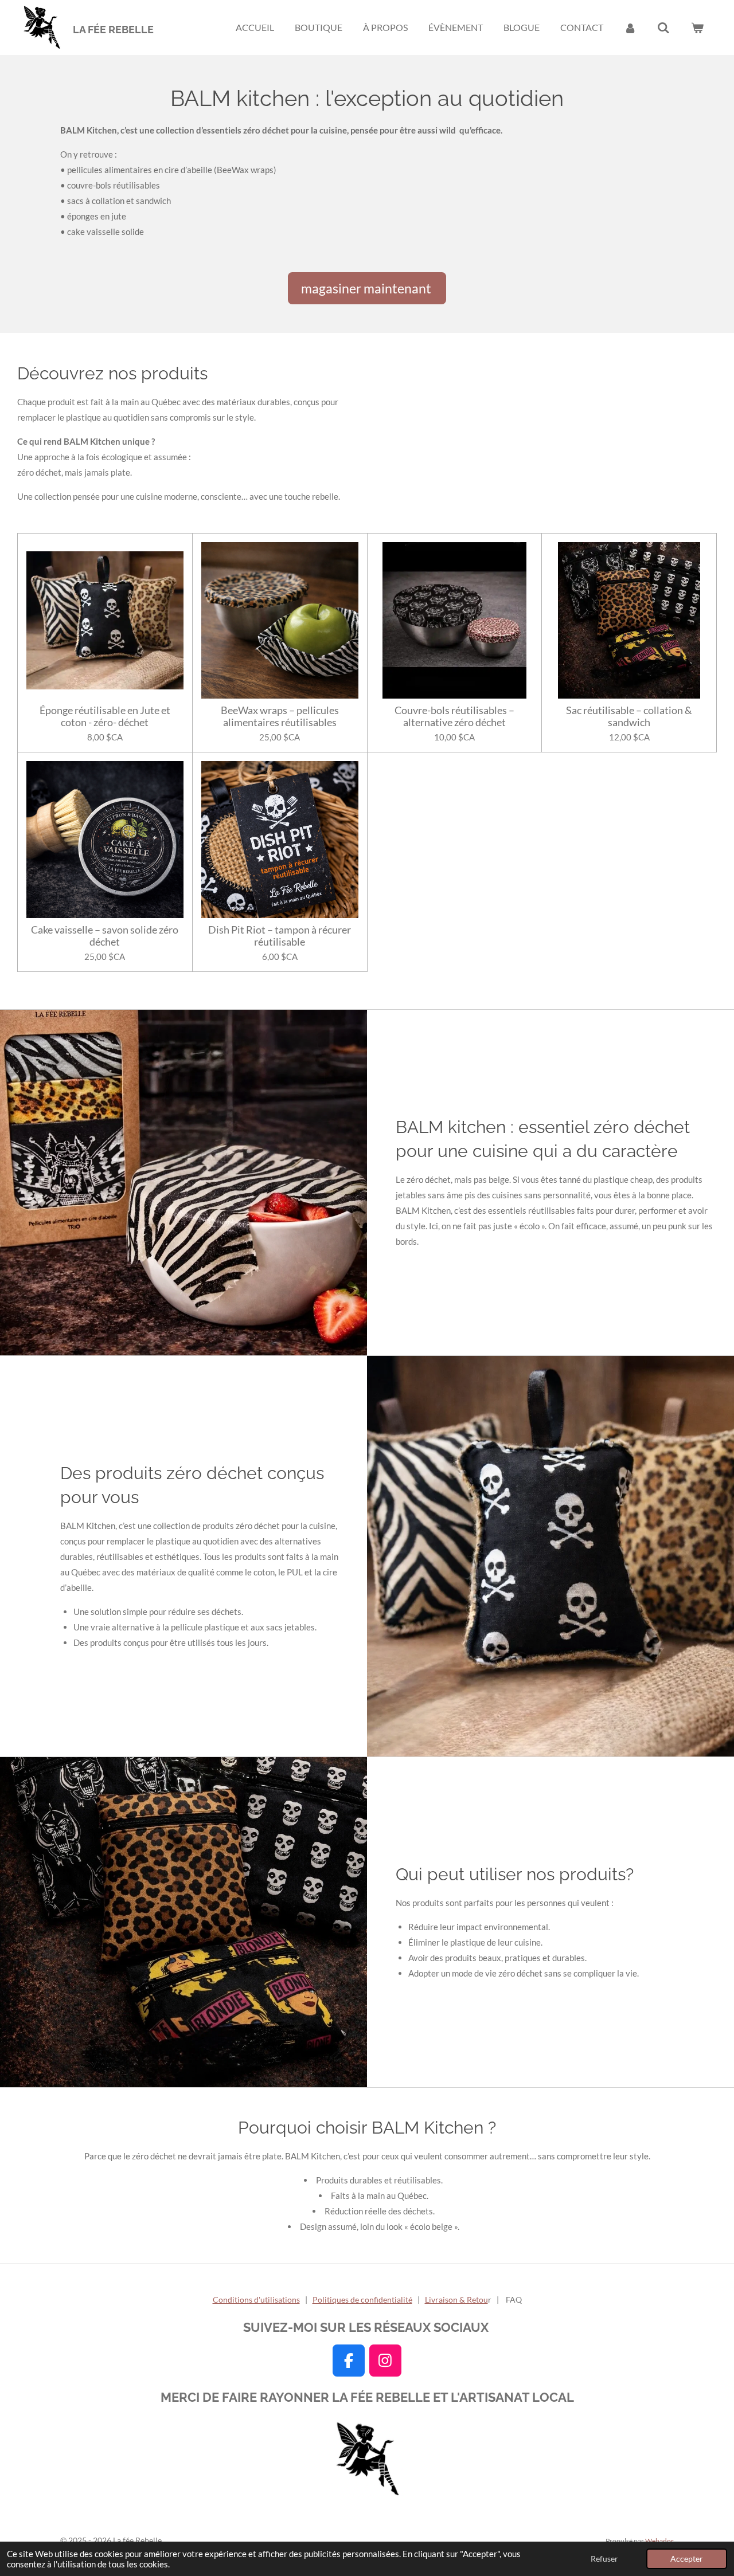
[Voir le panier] (697, 28)
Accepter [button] (687, 2559)
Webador (659, 2540)
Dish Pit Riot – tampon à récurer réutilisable (280, 936)
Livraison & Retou (456, 2299)
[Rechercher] (663, 28)
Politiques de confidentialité (362, 2299)
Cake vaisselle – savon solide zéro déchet (105, 936)
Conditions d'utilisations (256, 2299)
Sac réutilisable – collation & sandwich (629, 716)
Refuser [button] (604, 2559)
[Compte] (630, 28)
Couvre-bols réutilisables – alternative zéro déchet (454, 716)
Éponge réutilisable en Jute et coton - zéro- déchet (105, 716)
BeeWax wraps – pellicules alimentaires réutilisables (280, 716)
